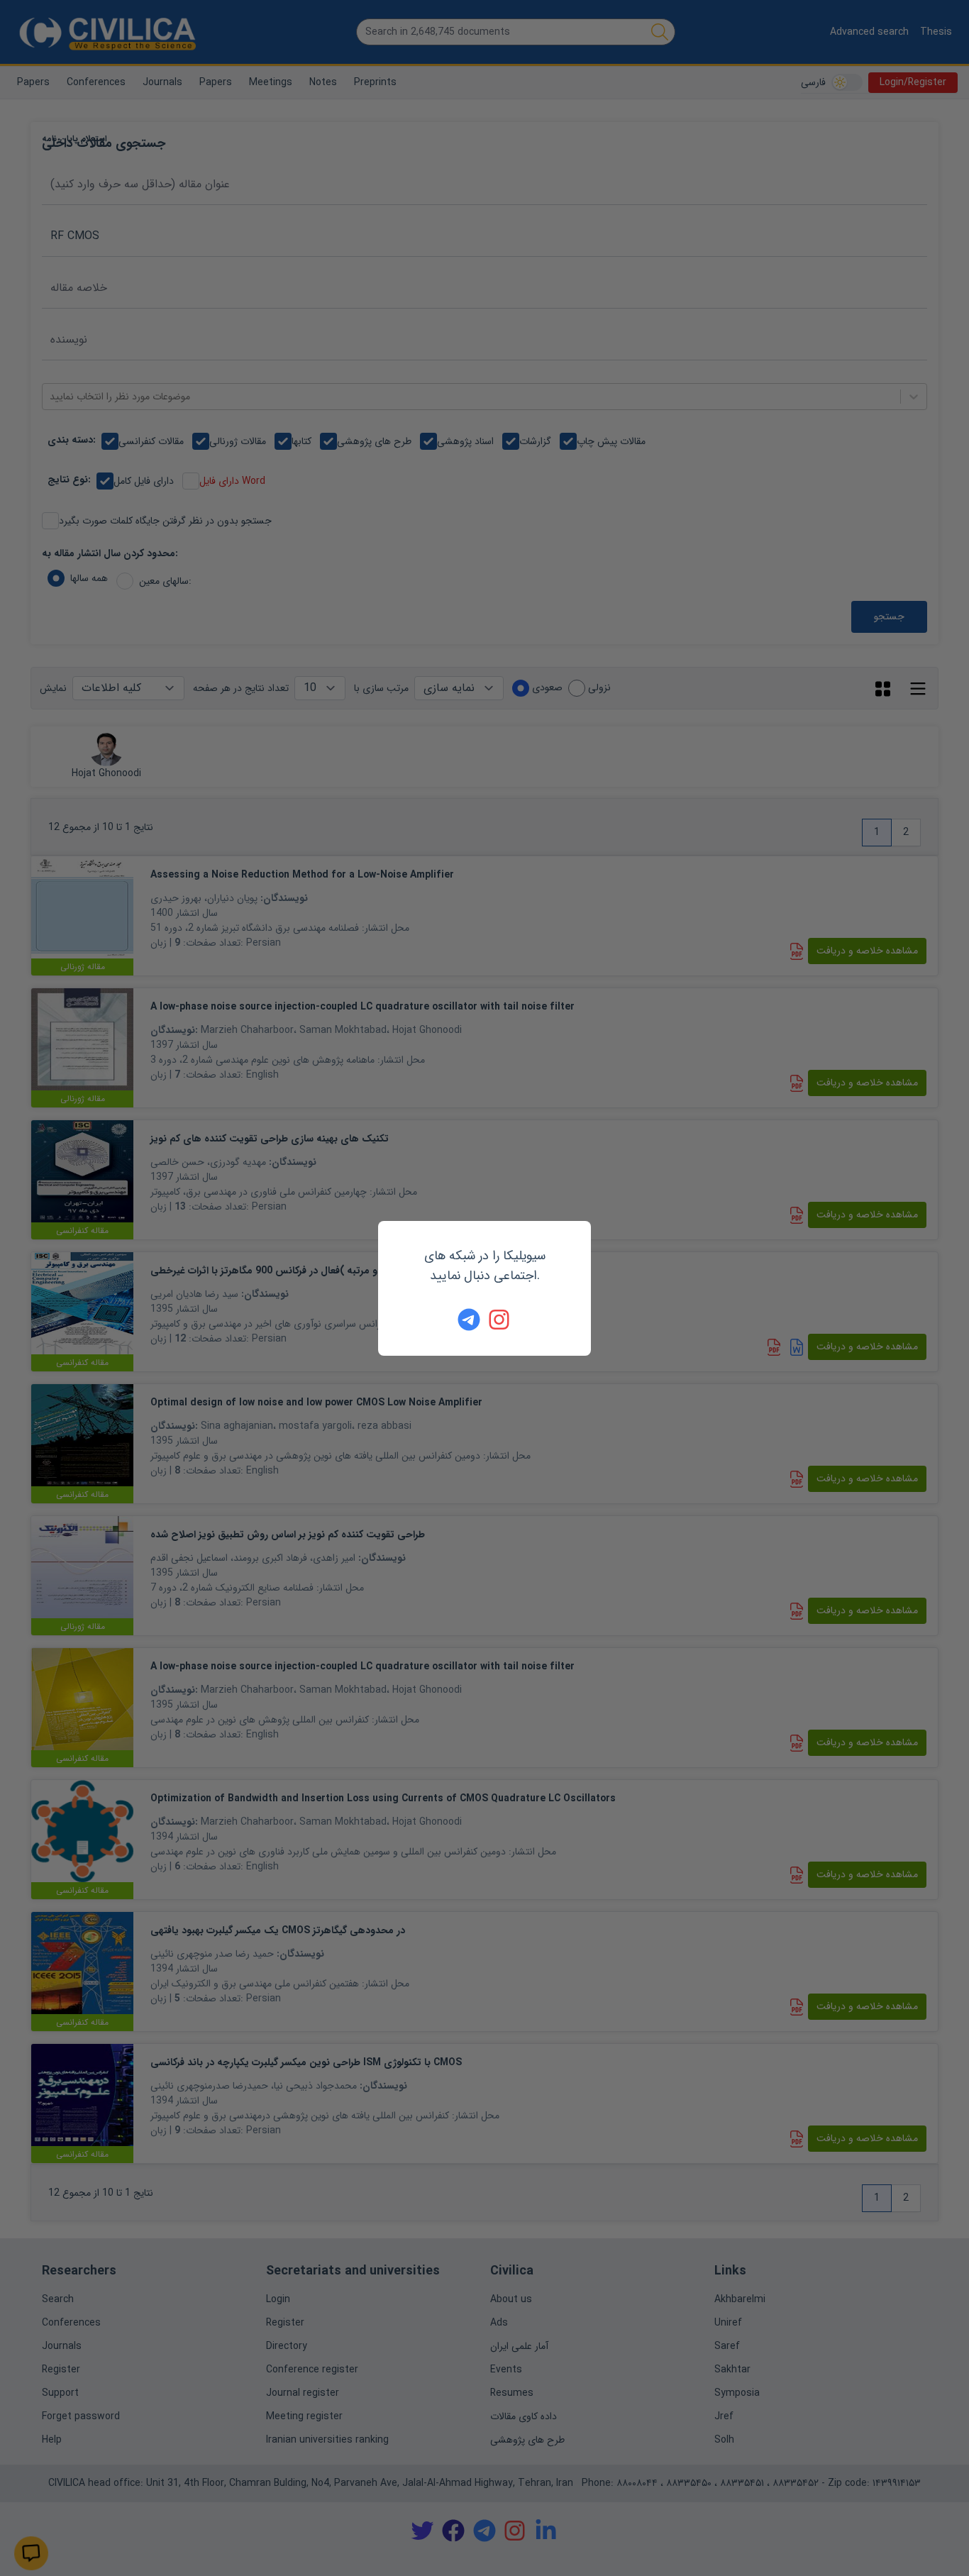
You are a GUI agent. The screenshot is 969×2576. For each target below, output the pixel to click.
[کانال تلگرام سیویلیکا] (469, 1320)
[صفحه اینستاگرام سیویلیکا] (500, 1320)
